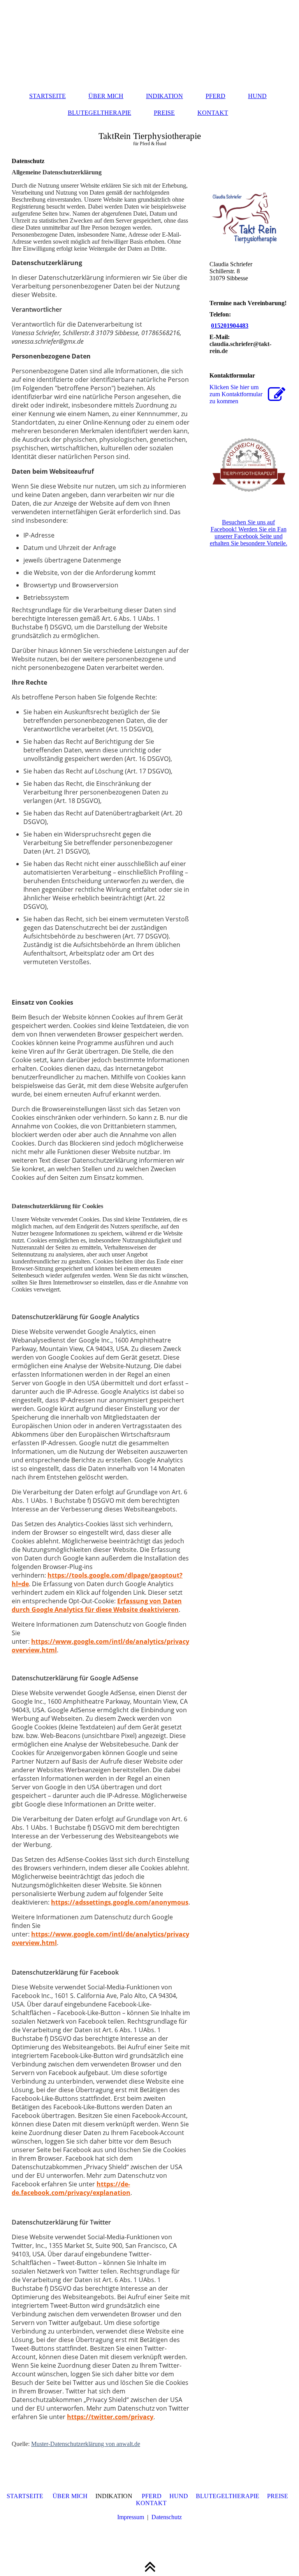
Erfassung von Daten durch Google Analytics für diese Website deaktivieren (97, 1605)
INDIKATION (164, 96)
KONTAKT (213, 113)
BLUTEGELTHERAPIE (99, 113)
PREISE (164, 113)
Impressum (131, 2517)
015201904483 (230, 326)
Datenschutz (167, 2517)
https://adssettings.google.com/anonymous (120, 1902)
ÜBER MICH (106, 96)
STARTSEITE (47, 96)
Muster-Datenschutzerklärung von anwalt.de (86, 2444)
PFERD (215, 96)
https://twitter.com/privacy (110, 2417)
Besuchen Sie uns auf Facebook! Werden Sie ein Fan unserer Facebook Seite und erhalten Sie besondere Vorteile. (249, 533)
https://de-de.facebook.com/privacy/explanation (71, 2188)
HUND (257, 96)
